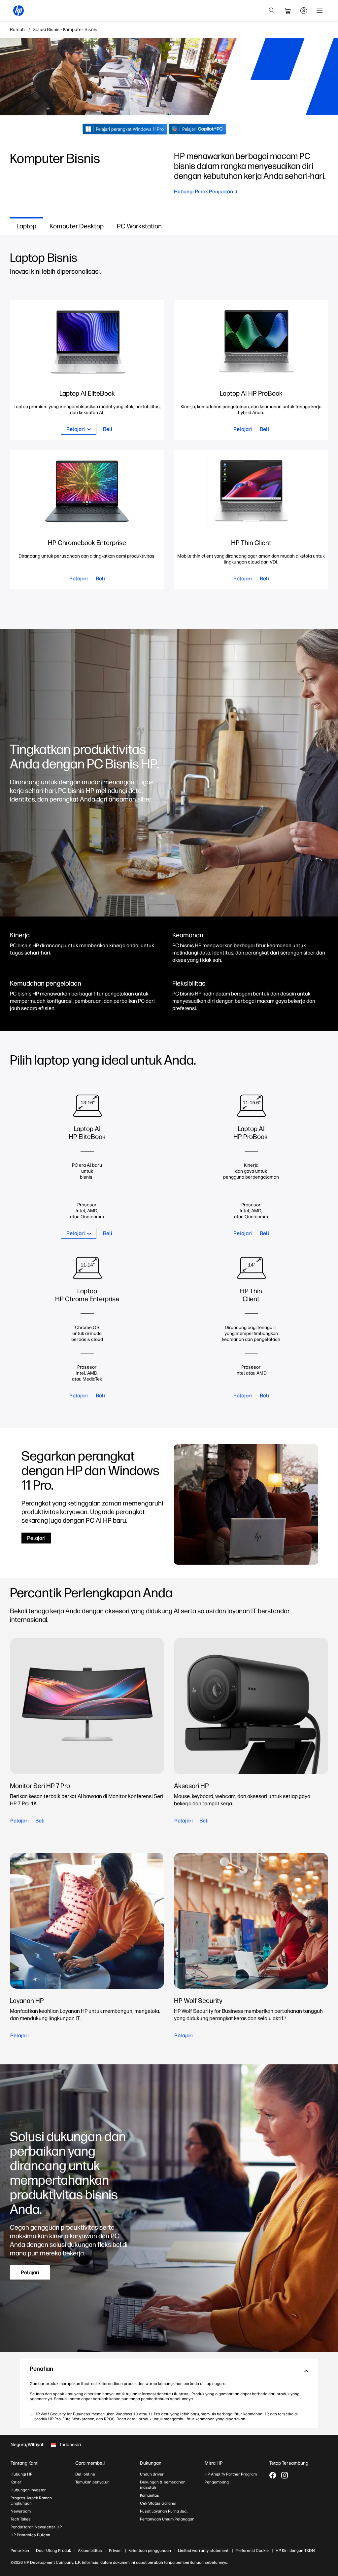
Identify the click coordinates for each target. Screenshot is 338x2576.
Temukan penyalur (92, 2482)
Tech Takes (21, 2519)
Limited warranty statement (203, 2551)
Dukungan (151, 2463)
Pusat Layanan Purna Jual (164, 2511)
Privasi (115, 2551)
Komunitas (150, 2495)
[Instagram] (285, 2475)
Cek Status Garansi (158, 2503)
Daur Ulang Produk (53, 2551)
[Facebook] (273, 2475)
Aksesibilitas (90, 2551)
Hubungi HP (21, 2474)
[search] (272, 11)
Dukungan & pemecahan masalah (163, 2485)
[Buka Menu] (320, 11)
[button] (169, 2371)
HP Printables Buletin (30, 2535)
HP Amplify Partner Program (231, 2474)
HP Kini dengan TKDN (295, 2551)
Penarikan (20, 2551)
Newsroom (21, 2511)
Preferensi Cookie (252, 2551)
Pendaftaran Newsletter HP (36, 2527)
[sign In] (304, 11)
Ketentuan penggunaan (150, 2551)
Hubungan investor (28, 2490)
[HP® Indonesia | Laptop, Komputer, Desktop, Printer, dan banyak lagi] (18, 11)
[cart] (288, 11)
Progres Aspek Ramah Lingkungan (31, 2501)
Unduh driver (152, 2474)
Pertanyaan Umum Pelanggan (167, 2519)
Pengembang (217, 2482)
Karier (16, 2482)
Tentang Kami (24, 2463)
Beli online (85, 2474)
